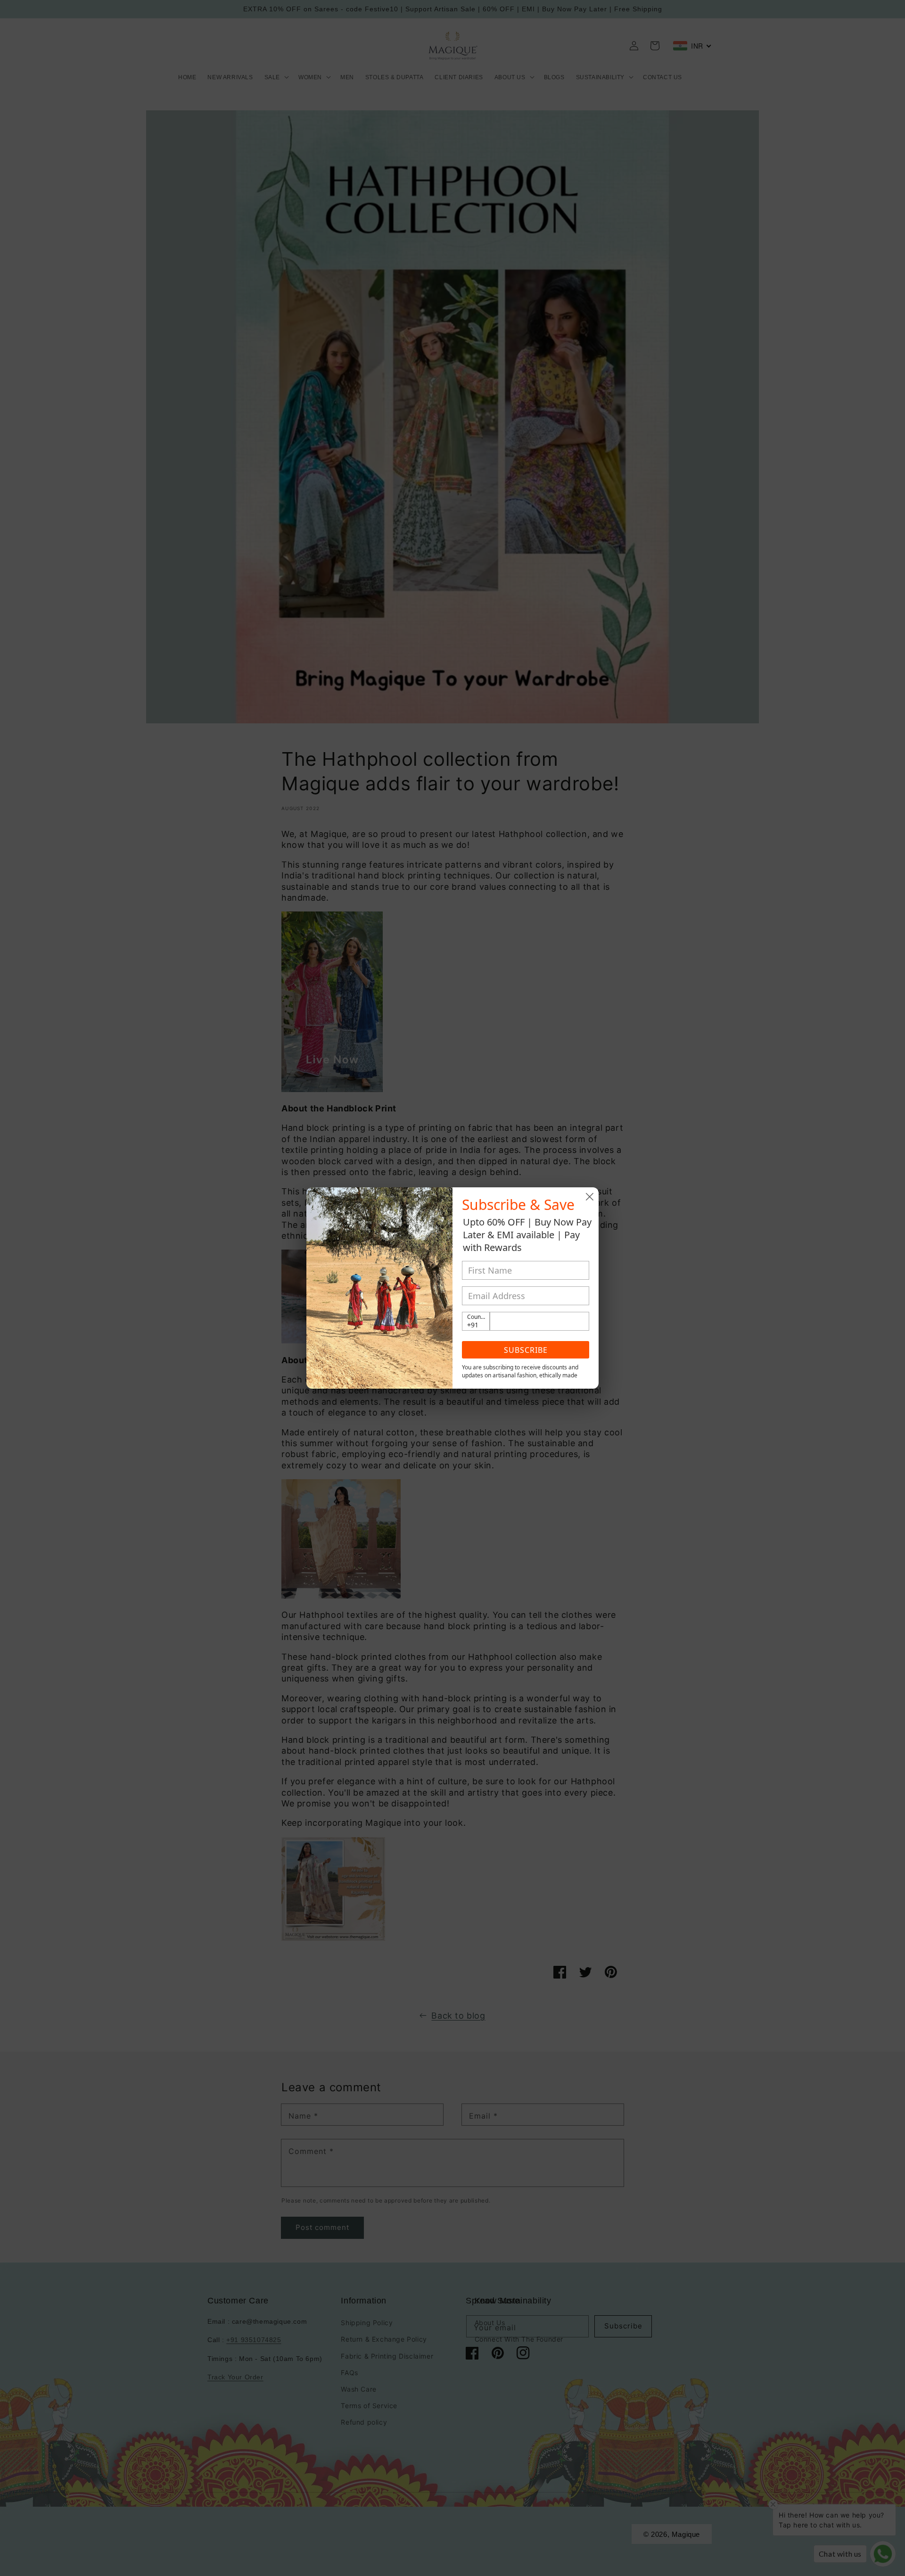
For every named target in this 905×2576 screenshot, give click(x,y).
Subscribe (526, 1350)
